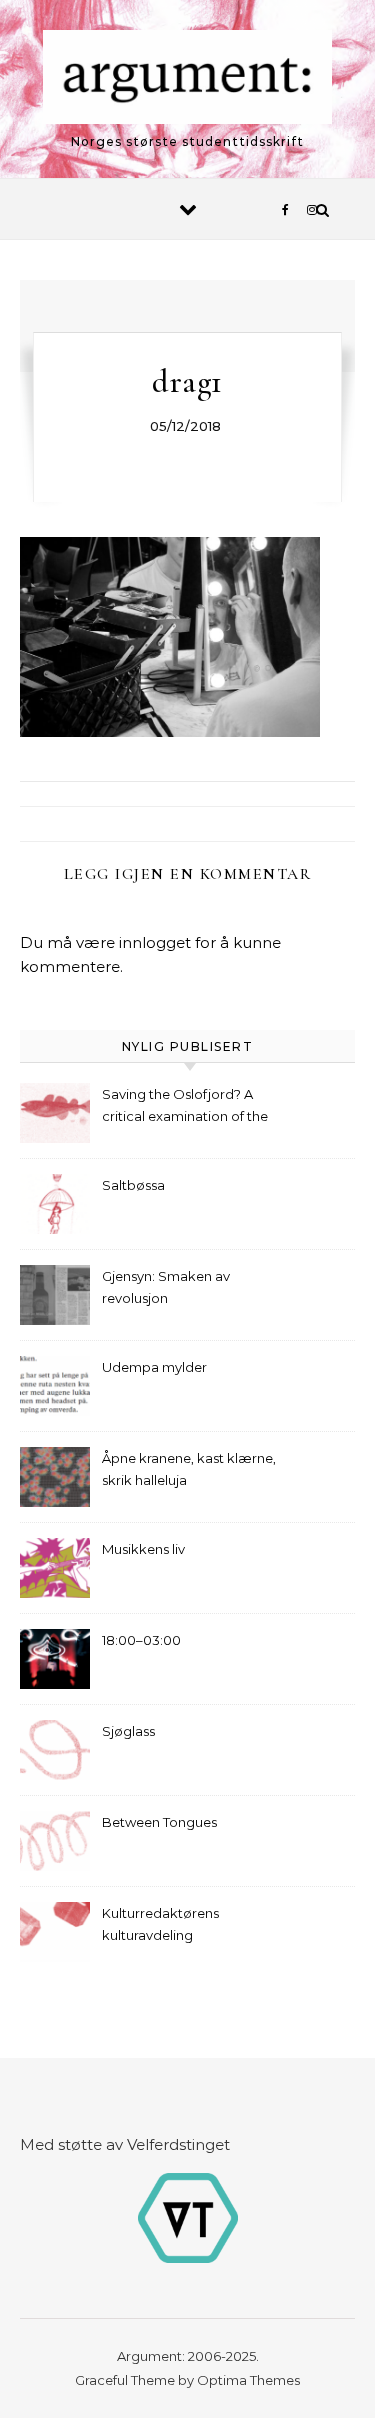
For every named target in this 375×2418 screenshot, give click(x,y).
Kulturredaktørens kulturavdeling (160, 1924)
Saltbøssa (133, 1185)
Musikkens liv (143, 1549)
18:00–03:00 (141, 1640)
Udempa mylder (154, 1367)
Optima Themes (248, 2380)
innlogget (155, 942)
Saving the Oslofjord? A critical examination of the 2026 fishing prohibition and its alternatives (191, 1107)
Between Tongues (159, 1822)
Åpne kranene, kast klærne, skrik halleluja (189, 1469)
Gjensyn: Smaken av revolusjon (166, 1287)
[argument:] (188, 80)
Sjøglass (128, 1731)
